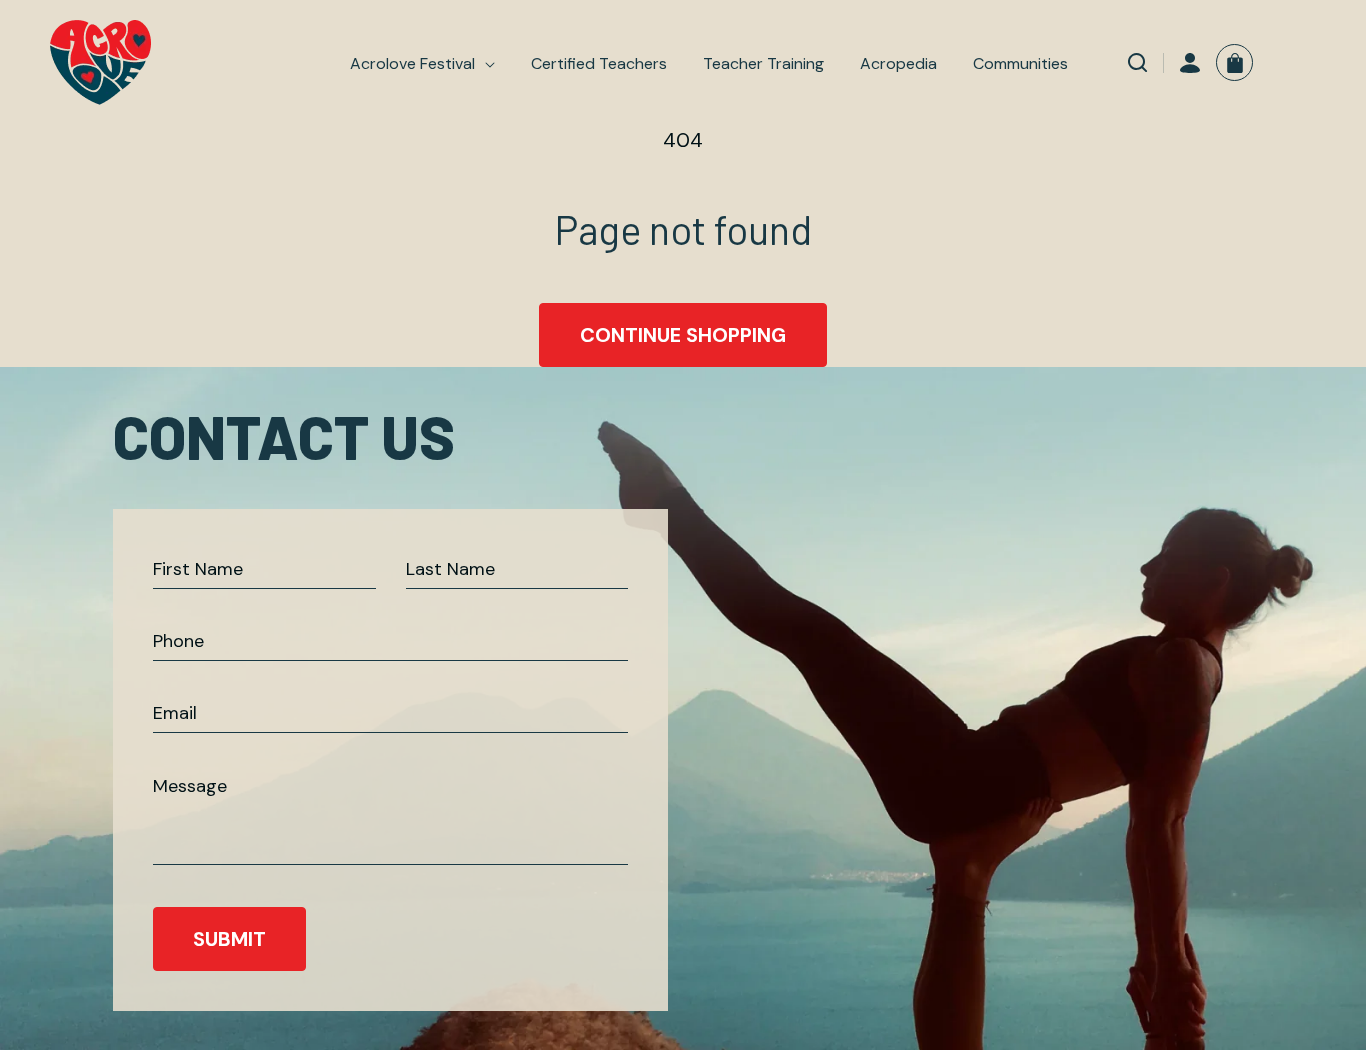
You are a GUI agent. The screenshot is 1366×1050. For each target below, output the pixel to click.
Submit (229, 939)
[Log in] (1190, 63)
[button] (422, 63)
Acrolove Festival (412, 63)
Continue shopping (683, 335)
